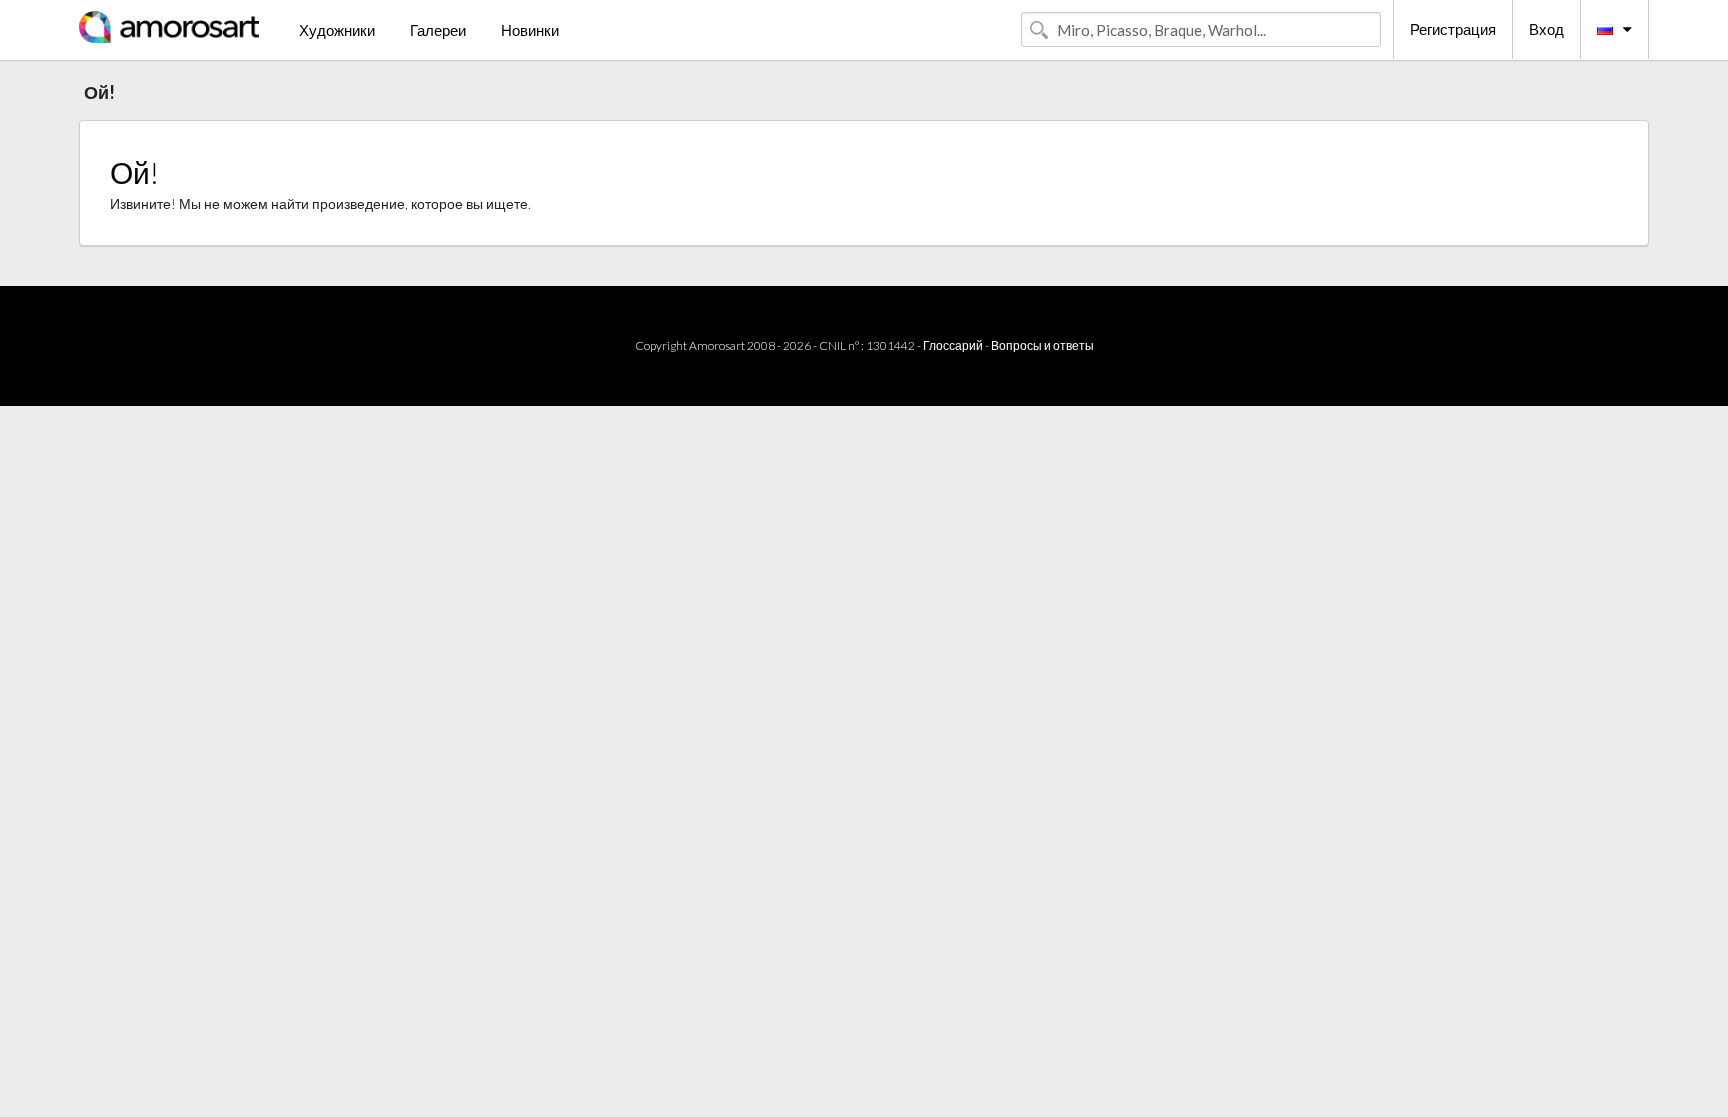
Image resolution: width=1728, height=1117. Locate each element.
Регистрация (1453, 29)
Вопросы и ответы (1042, 345)
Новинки (530, 30)
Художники (337, 30)
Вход (1546, 29)
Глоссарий (953, 345)
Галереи (438, 30)
